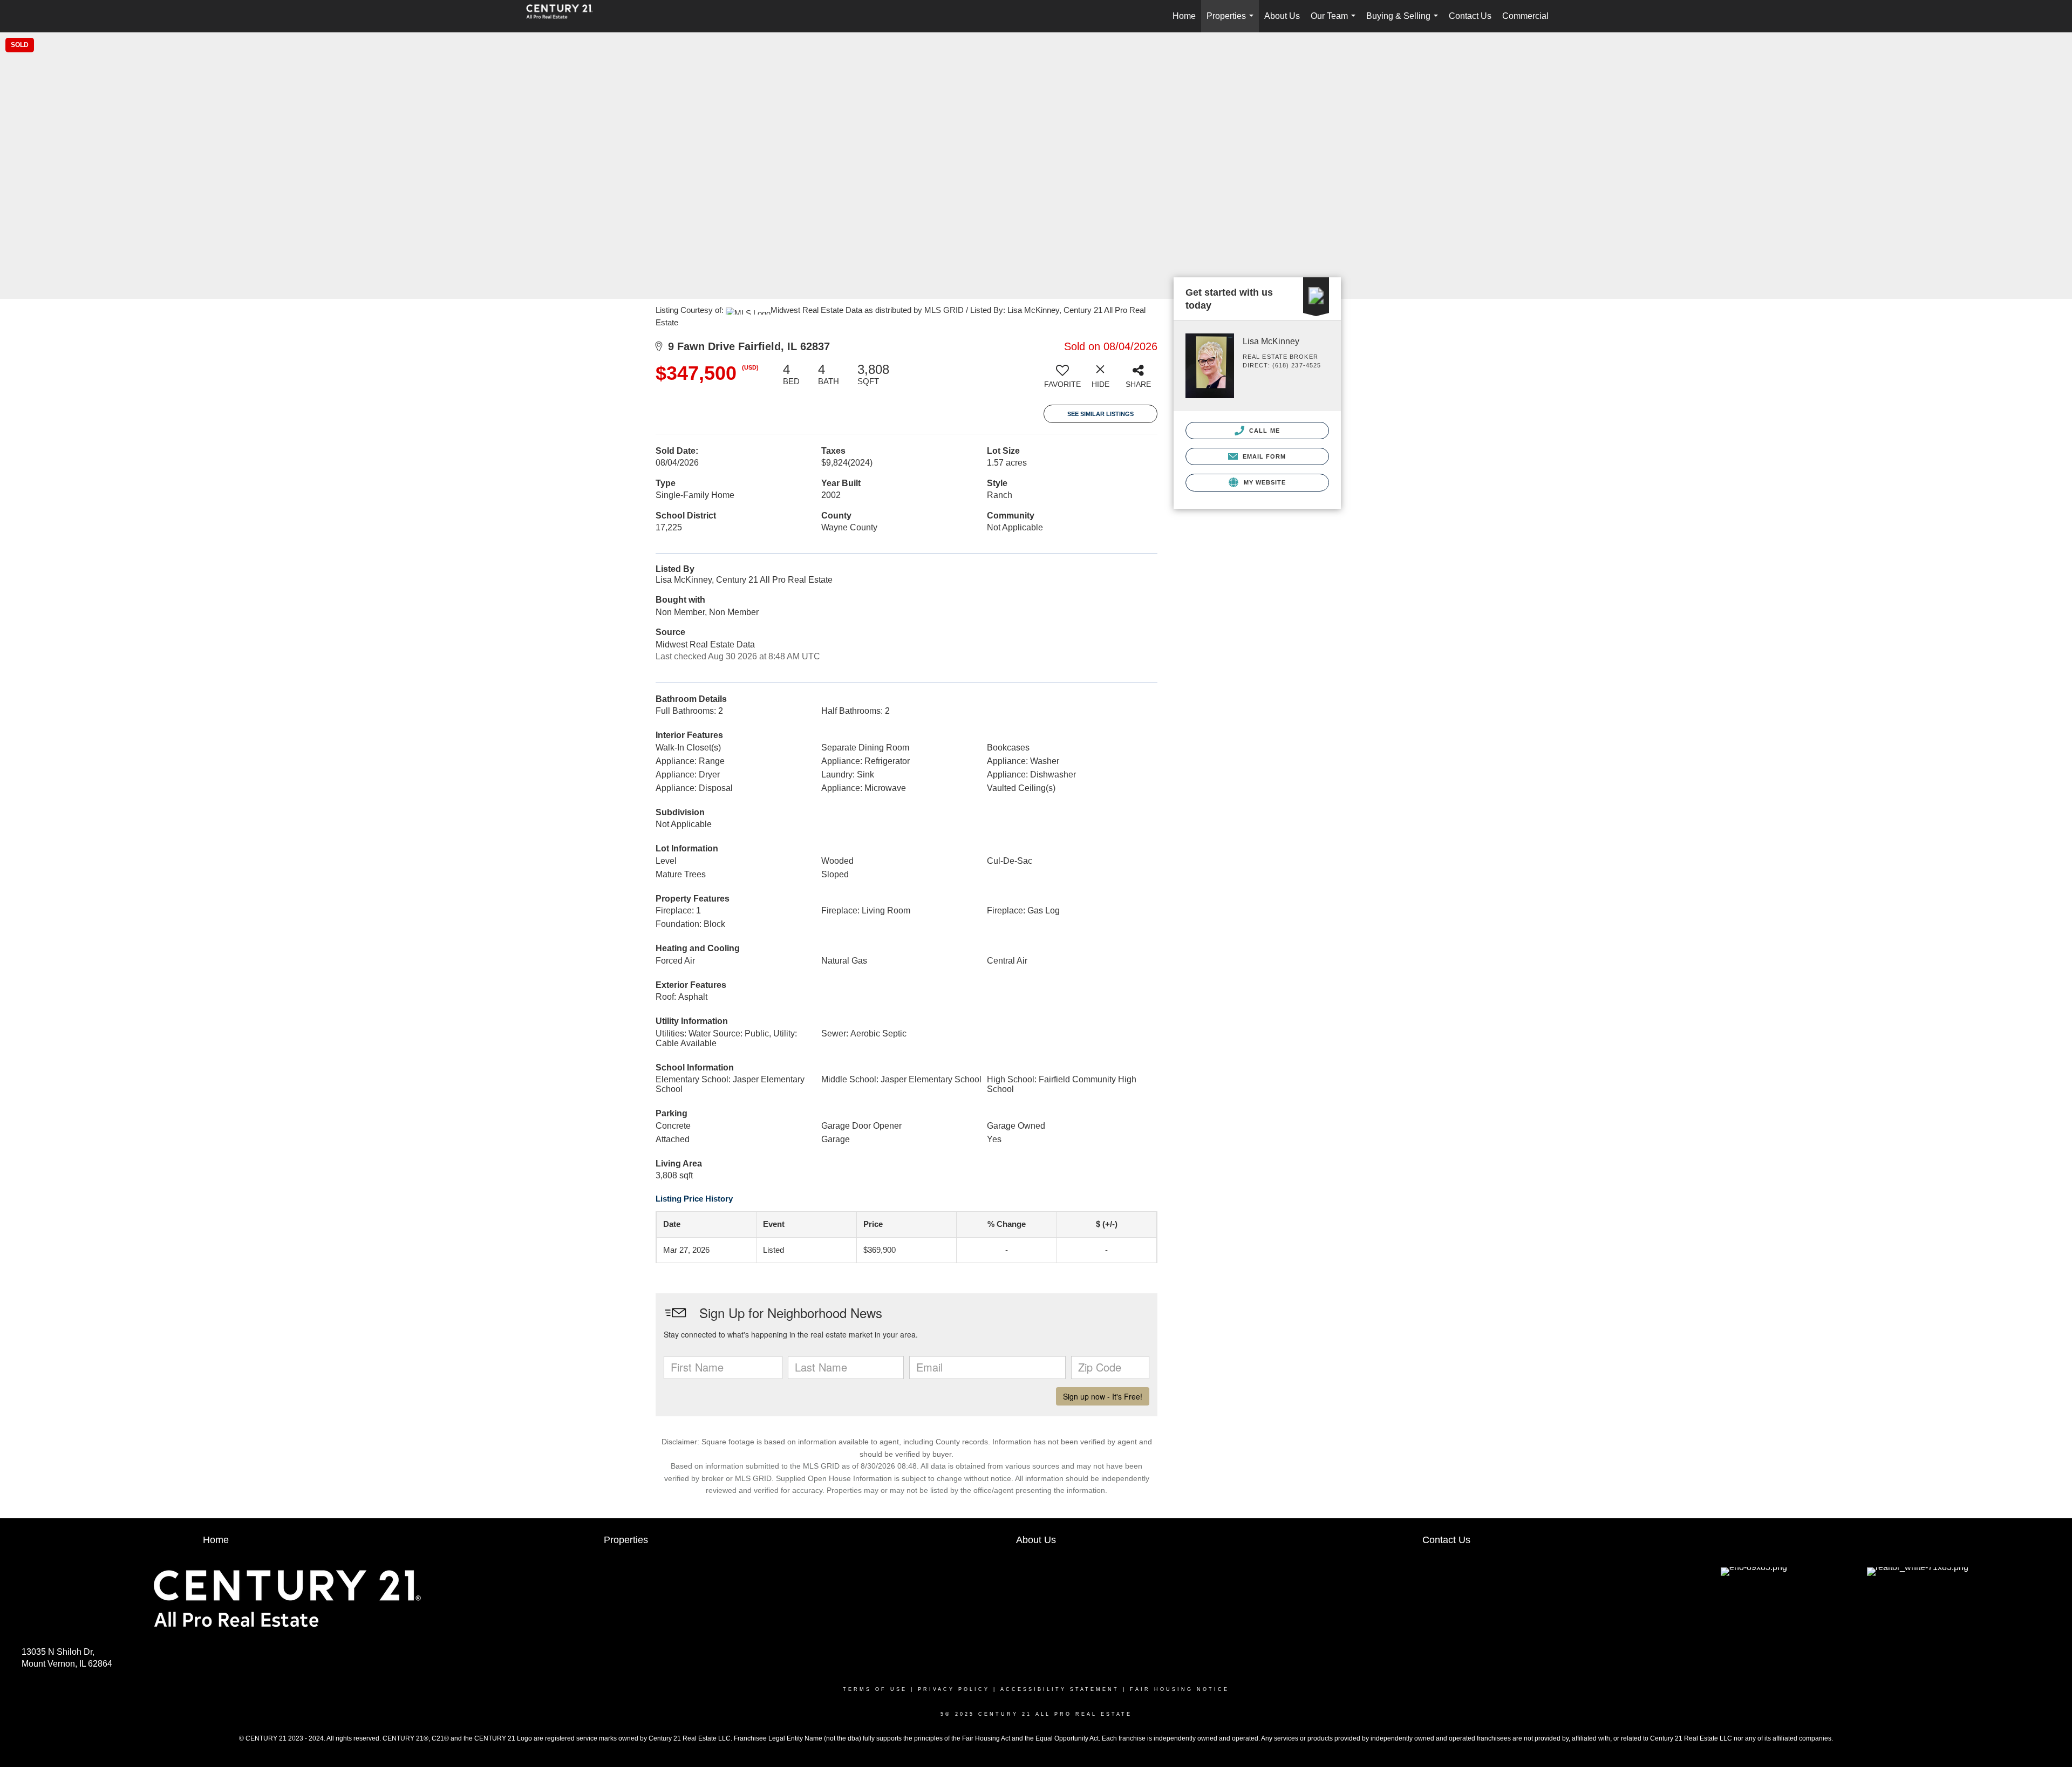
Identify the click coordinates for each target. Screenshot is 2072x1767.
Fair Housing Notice (1180, 1689)
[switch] (1062, 380)
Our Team (1335, 22)
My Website (1263, 482)
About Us (1282, 16)
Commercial (1525, 16)
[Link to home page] (565, 16)
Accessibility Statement (1060, 1689)
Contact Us (1470, 16)
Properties (1232, 22)
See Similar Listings (1100, 414)
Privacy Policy (954, 1689)
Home (1184, 16)
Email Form (1263, 456)
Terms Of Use (875, 1689)
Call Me (1263, 431)
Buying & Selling (1404, 22)
